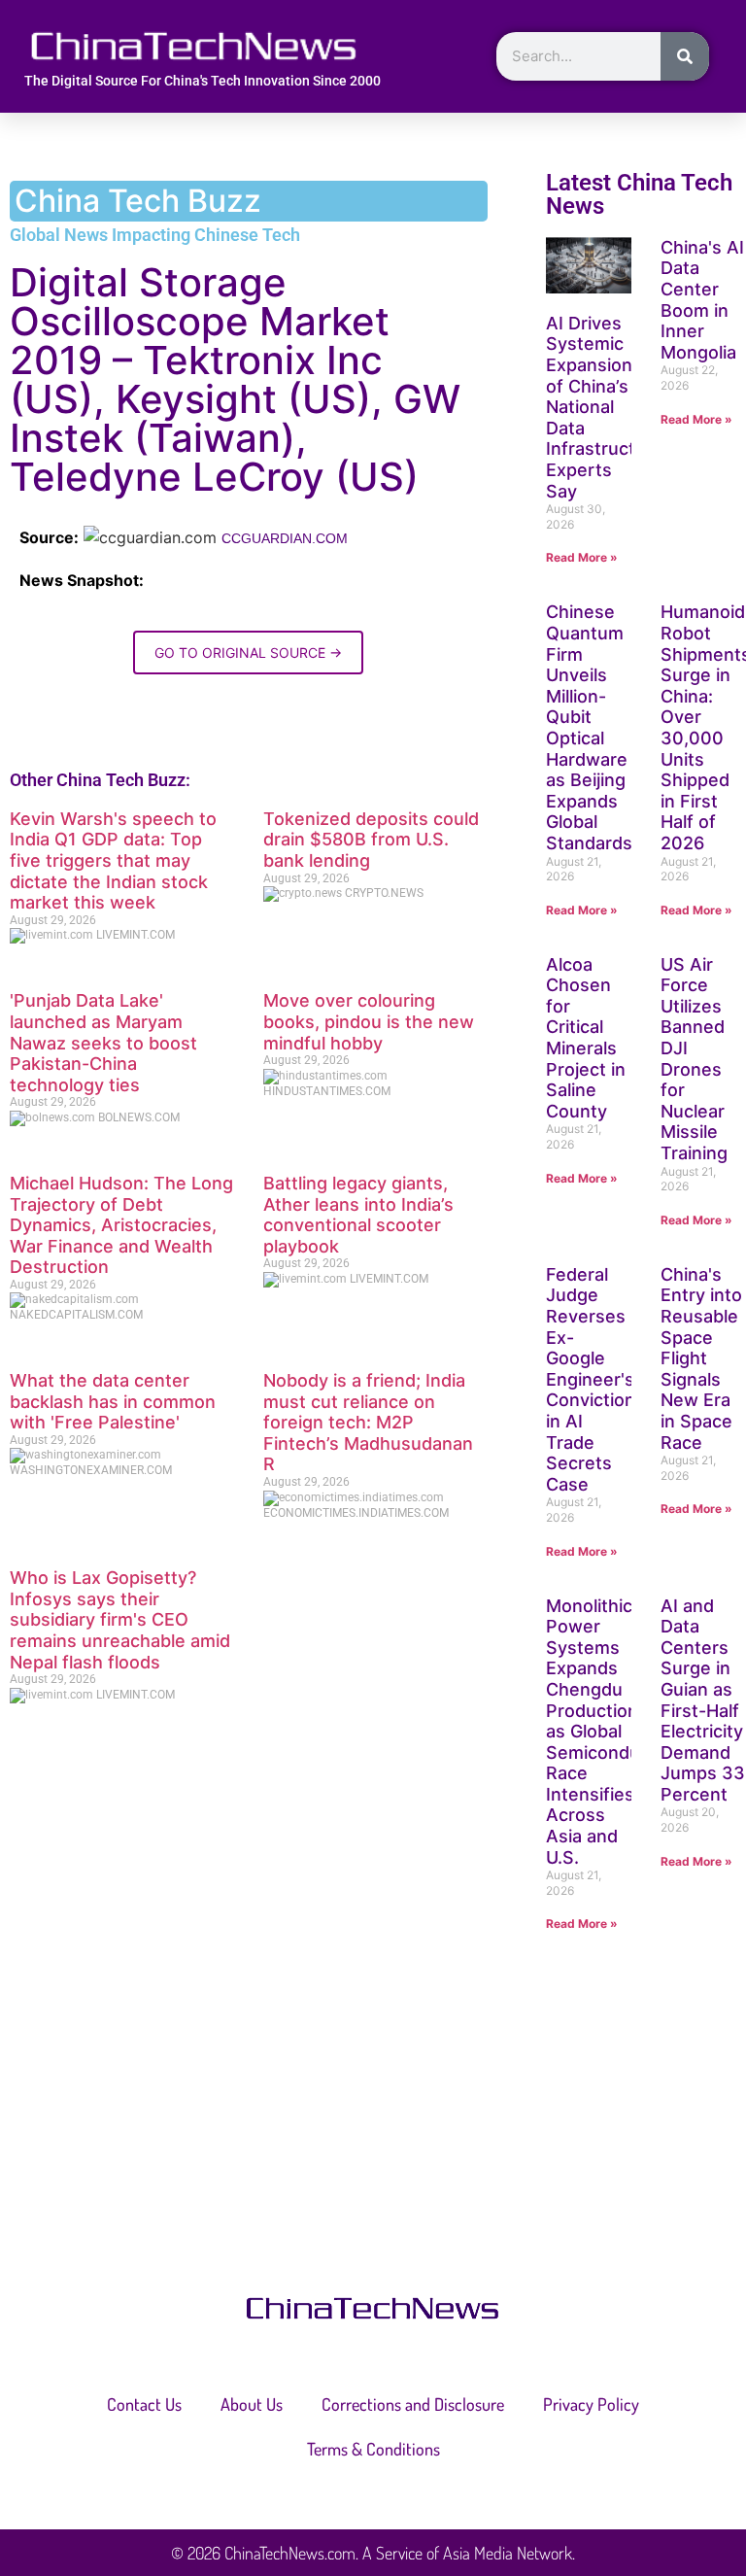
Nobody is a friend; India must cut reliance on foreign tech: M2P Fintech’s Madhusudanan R (368, 1422)
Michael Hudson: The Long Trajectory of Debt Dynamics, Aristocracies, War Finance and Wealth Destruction (121, 1225)
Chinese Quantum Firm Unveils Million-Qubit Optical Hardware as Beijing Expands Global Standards (589, 727)
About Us (252, 2404)
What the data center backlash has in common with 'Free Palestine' (113, 1401)
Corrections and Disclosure (413, 2404)
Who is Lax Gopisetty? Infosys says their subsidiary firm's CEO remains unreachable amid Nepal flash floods (120, 1619)
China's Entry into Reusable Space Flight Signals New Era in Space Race (701, 1358)
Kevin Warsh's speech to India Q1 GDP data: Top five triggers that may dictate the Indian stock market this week (113, 860)
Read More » (582, 557)
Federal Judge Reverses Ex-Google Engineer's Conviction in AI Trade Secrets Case (591, 1379)
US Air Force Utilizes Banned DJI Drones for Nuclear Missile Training (694, 1059)
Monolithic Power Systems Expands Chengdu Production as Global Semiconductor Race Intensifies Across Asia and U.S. (610, 1732)
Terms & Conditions (373, 2449)
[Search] (685, 56)
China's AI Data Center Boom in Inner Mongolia (702, 300)
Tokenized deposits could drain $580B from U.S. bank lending (371, 840)
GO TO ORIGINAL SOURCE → (248, 653)
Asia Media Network (508, 2553)
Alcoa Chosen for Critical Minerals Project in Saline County (586, 1038)
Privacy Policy (591, 2404)
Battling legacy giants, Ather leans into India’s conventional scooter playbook (358, 1215)
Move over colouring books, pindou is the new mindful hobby (369, 1021)
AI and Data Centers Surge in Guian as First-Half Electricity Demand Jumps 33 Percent (703, 1700)
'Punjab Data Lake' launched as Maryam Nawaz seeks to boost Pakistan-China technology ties (103, 1042)
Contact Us (144, 2404)
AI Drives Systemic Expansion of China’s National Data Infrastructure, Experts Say (607, 407)
